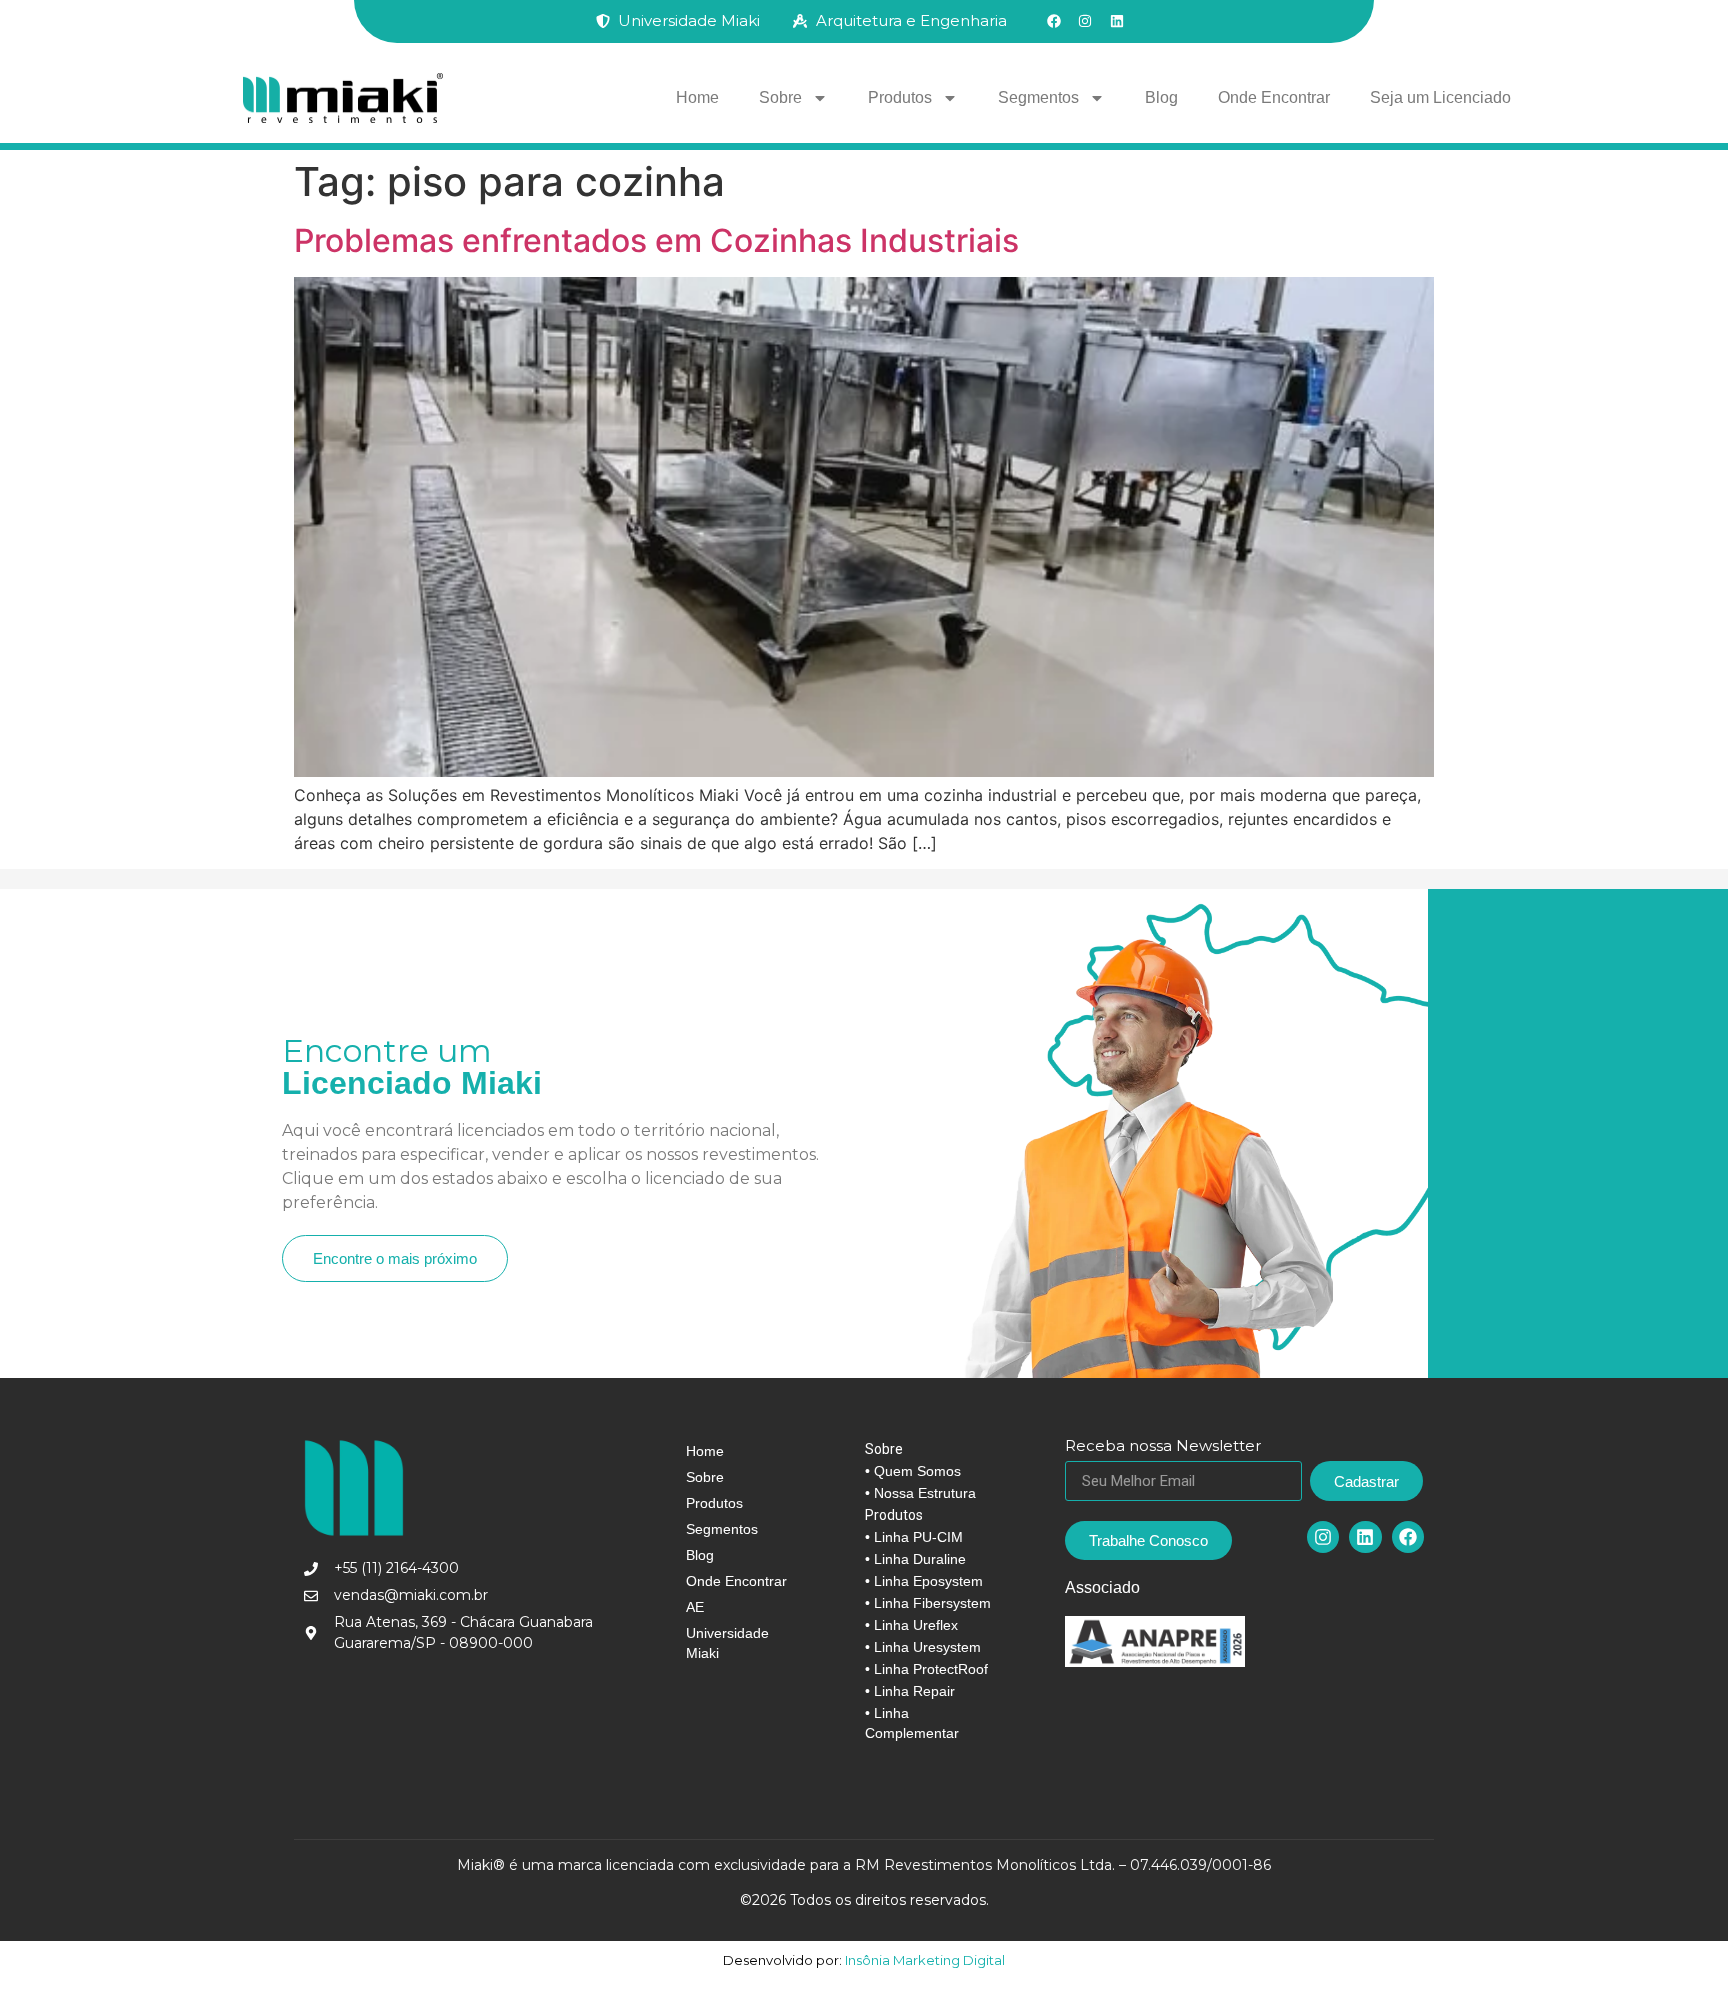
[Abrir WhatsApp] (1678, 1944)
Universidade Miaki (727, 1643)
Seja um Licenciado (1440, 97)
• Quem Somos (913, 1471)
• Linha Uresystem (923, 1647)
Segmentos (1038, 97)
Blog (1161, 97)
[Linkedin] (1365, 1537)
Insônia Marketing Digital (923, 1960)
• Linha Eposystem (924, 1581)
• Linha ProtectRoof (926, 1669)
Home (697, 97)
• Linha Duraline (915, 1559)
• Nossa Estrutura (920, 1493)
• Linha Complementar (912, 1723)
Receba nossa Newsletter (1163, 1446)
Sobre (780, 97)
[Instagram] (1323, 1537)
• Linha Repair (910, 1691)
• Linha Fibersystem (928, 1603)
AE (695, 1607)
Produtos (900, 97)
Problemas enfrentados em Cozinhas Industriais (656, 240)
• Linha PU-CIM (914, 1537)
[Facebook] (1408, 1537)
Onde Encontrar (1274, 97)
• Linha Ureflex (911, 1625)
